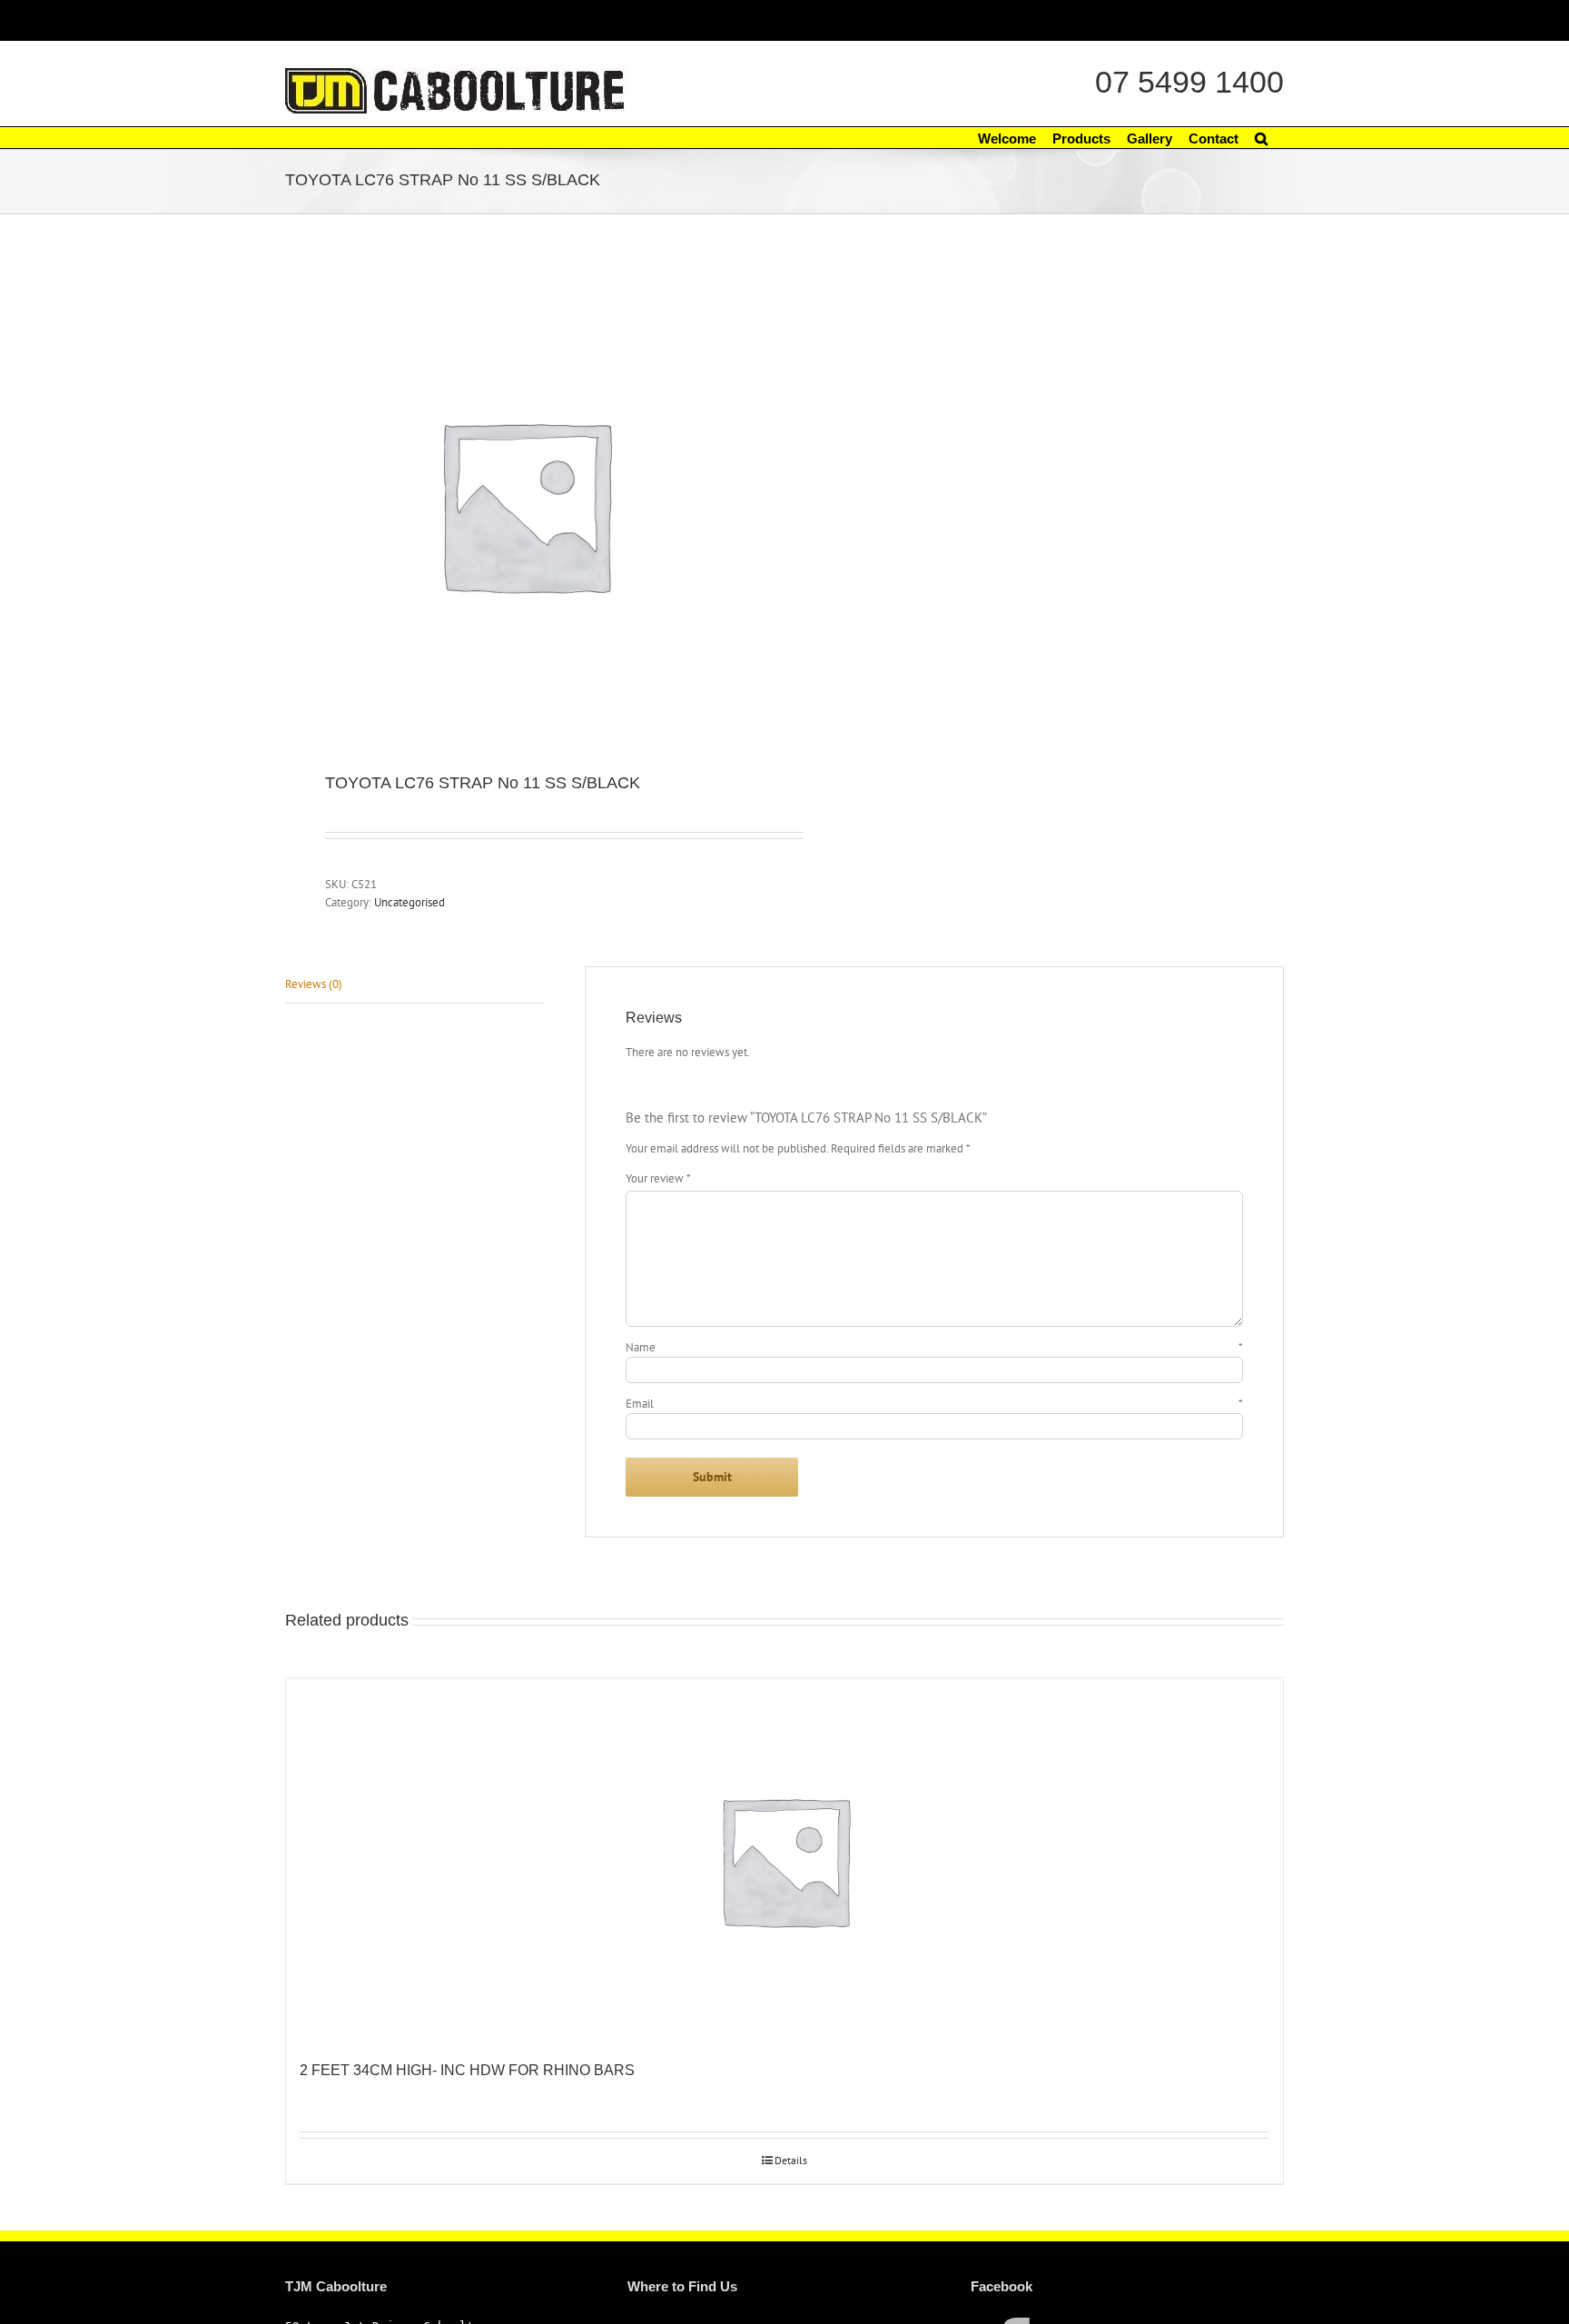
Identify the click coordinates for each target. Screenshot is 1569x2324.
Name (934, 1347)
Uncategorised (410, 902)
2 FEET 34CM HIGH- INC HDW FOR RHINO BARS (467, 2070)
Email (934, 1404)
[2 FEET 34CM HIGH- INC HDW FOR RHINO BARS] (784, 1860)
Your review (658, 1178)
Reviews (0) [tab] (314, 984)
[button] (1261, 138)
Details (791, 2160)
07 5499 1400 (1189, 82)
